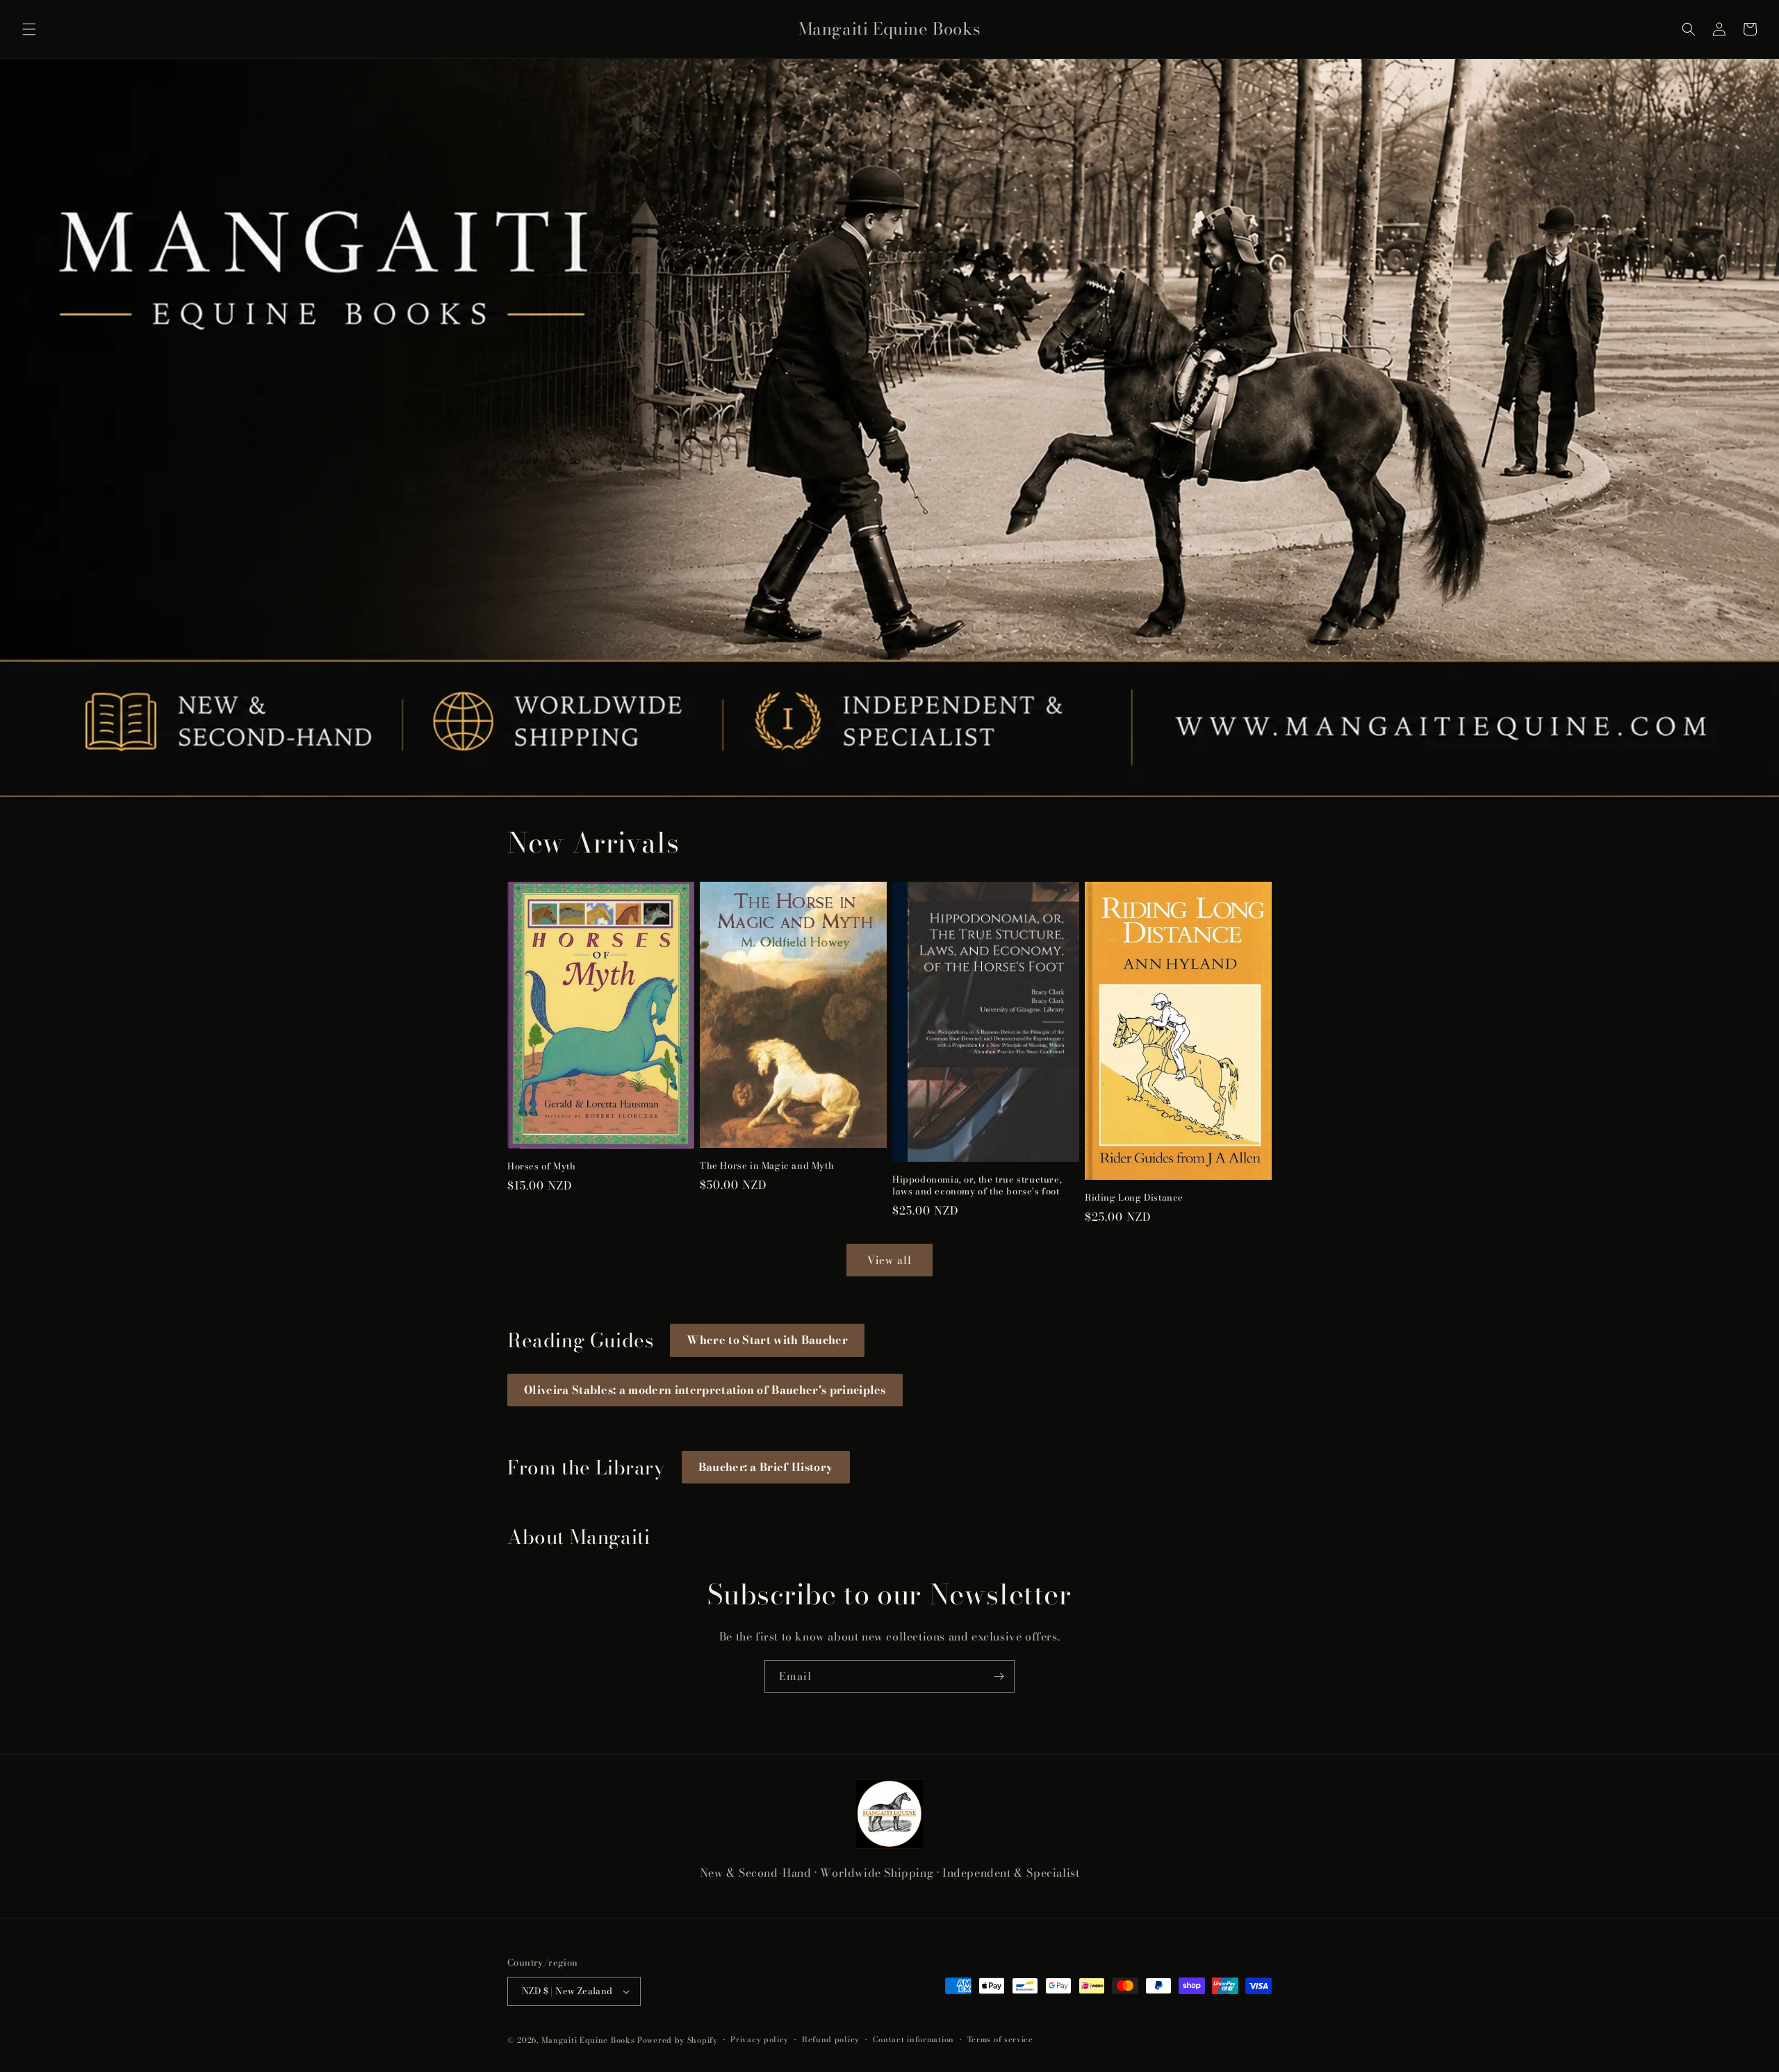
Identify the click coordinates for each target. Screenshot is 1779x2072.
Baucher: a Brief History (766, 1467)
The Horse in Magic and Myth (767, 1166)
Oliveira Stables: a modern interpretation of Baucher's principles (705, 1390)
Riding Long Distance (1134, 1198)
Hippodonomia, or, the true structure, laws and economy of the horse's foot (977, 1185)
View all (889, 1260)
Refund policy (831, 2039)
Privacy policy (760, 2039)
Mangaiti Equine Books (588, 2040)
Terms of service (1000, 2039)
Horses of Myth (541, 1166)
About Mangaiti (579, 1537)
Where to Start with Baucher (767, 1340)
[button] (29, 29)
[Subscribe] (999, 1676)
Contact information (913, 2039)
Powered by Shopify (678, 2040)
